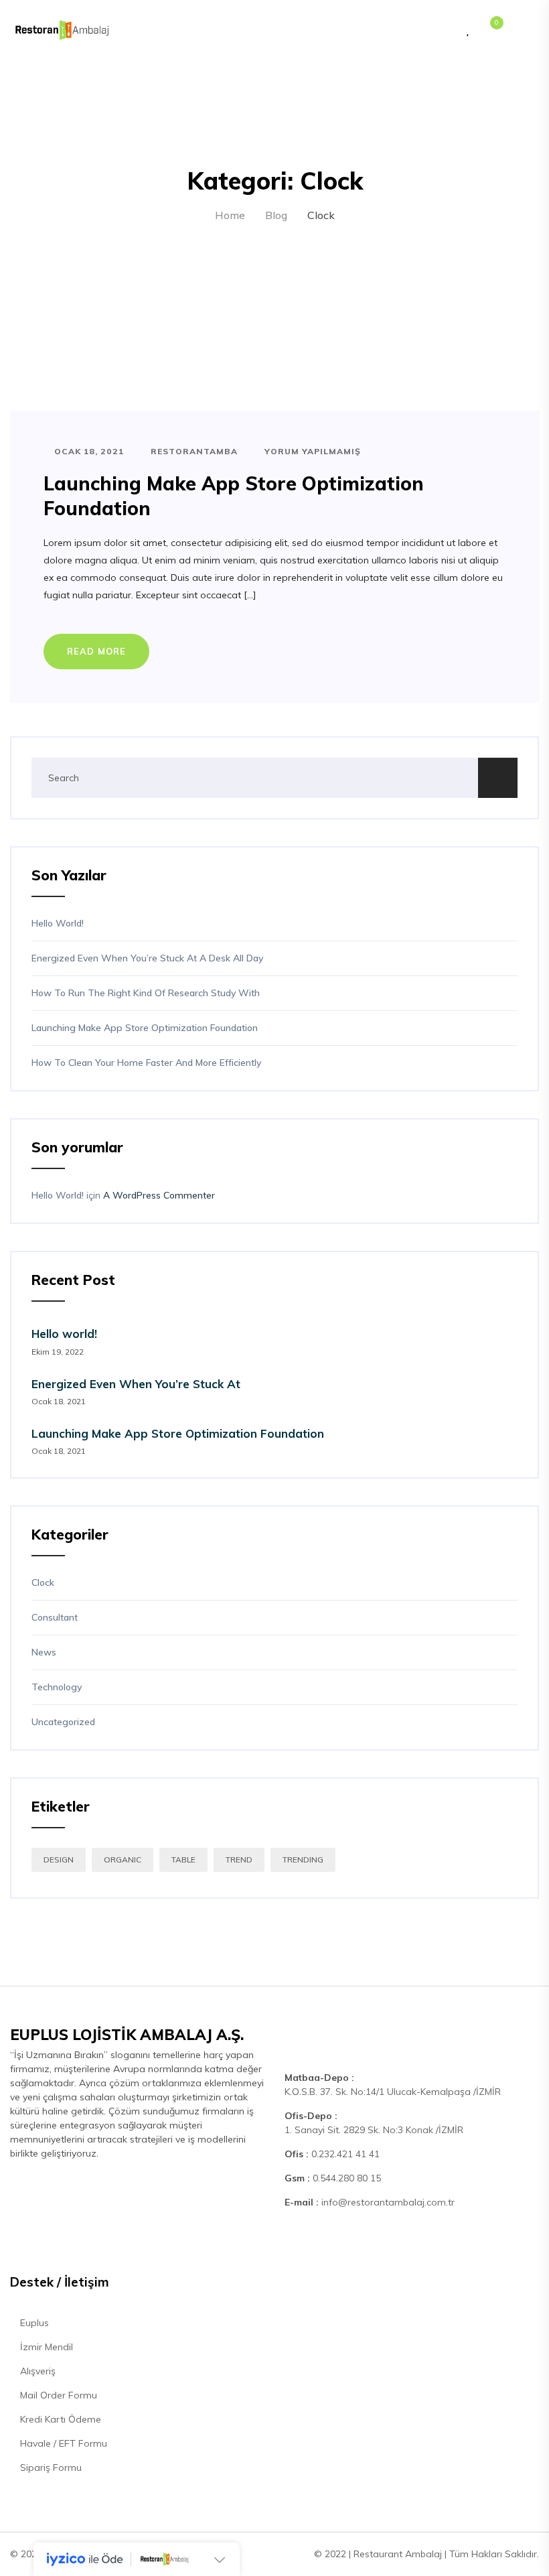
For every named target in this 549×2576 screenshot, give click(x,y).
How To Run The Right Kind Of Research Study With (146, 993)
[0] (490, 30)
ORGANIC (123, 1859)
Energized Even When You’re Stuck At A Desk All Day (147, 958)
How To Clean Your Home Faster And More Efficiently (146, 1063)
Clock (43, 1582)
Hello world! (58, 923)
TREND (239, 1859)
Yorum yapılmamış (311, 451)
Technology (57, 1687)
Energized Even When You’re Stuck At (136, 1384)
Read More (96, 651)
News (44, 1652)
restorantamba (193, 451)
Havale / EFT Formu (62, 2443)
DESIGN (59, 1859)
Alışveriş (36, 2371)
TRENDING (303, 1859)
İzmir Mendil (45, 2347)
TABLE (183, 1859)
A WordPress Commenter (159, 1195)
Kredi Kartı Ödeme (59, 2419)
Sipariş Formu (50, 2467)
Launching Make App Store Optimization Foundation (145, 1028)
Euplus (33, 2323)
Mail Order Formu (57, 2395)
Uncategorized (63, 1722)
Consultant (55, 1617)
